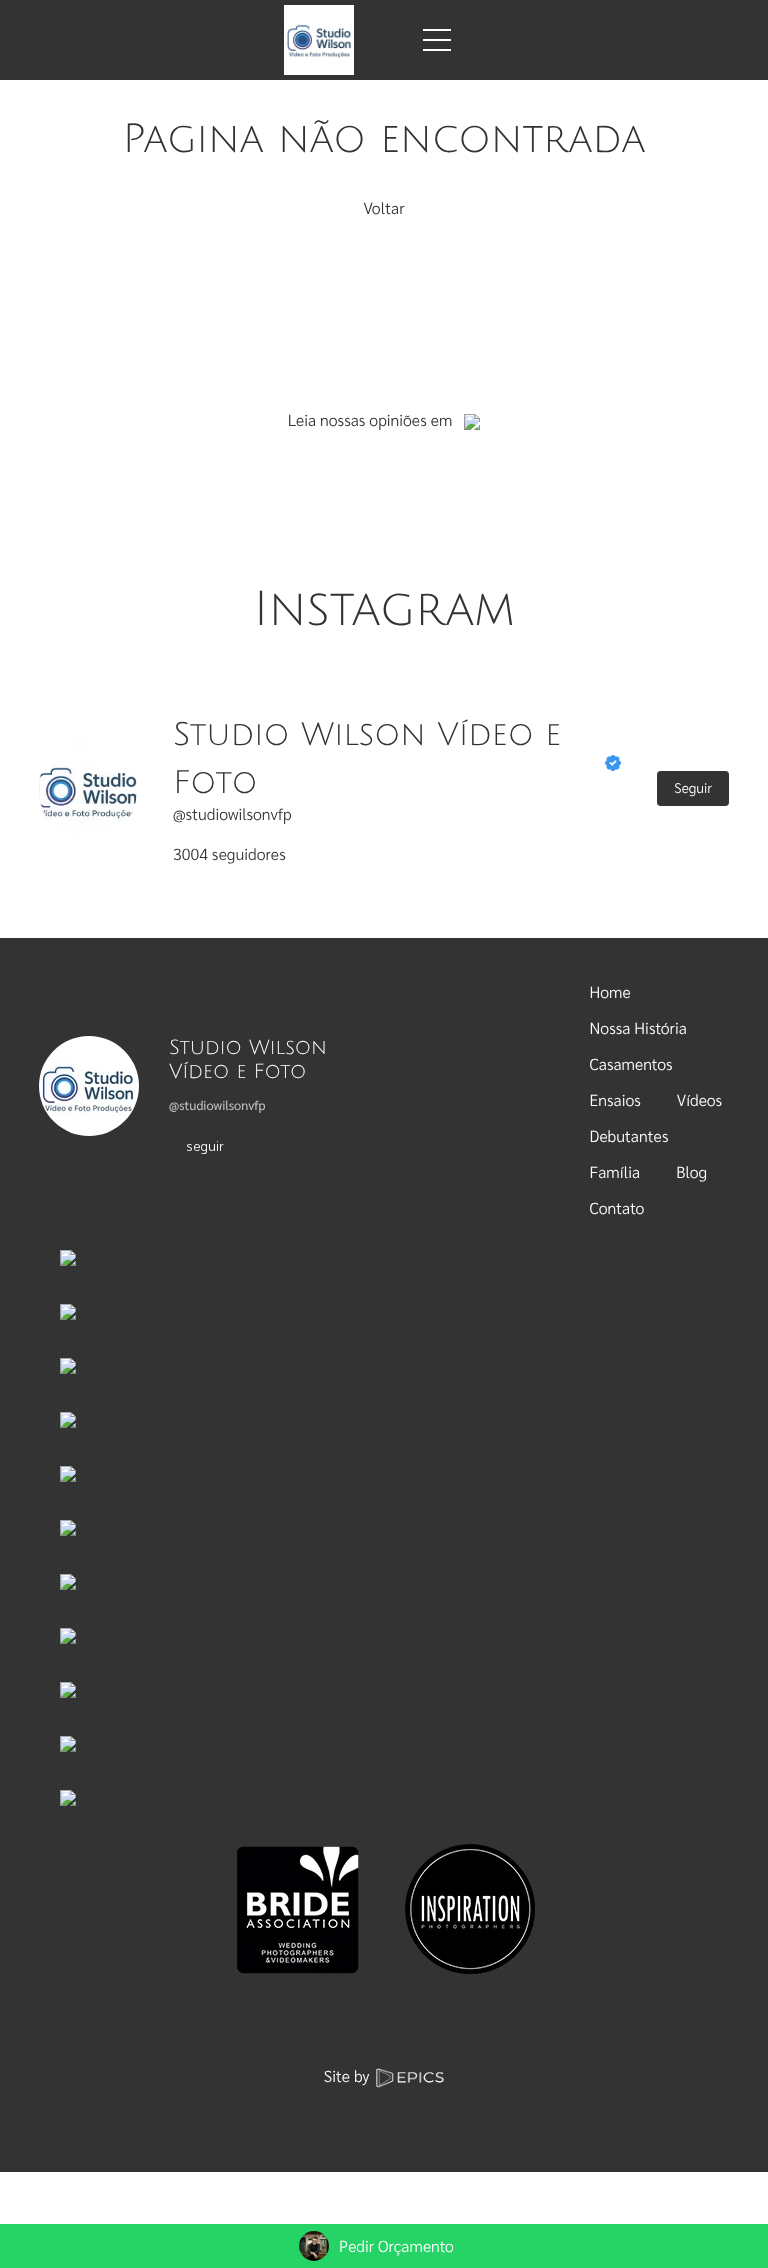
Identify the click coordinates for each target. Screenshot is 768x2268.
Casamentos (631, 1063)
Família (615, 1171)
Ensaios (615, 1099)
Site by (349, 2075)
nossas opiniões (373, 419)
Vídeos (699, 1099)
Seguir (693, 788)
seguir (205, 1145)
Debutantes (629, 1135)
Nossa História (638, 1027)
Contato (617, 1207)
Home (610, 991)
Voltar (383, 207)
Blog (691, 1171)
